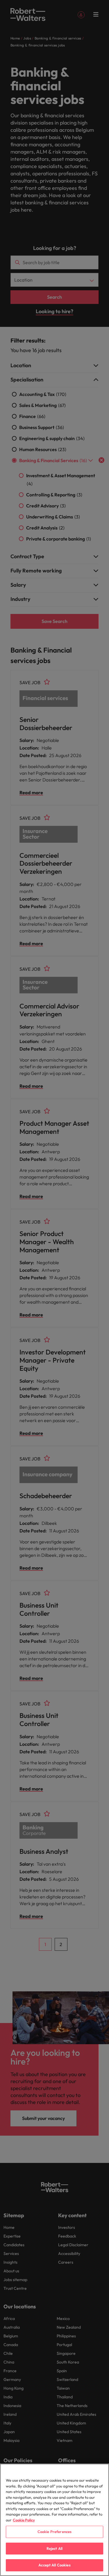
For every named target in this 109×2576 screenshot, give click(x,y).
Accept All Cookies (54, 2565)
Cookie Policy (24, 2520)
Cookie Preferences (54, 2532)
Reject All (54, 2548)
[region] (54, 2520)
